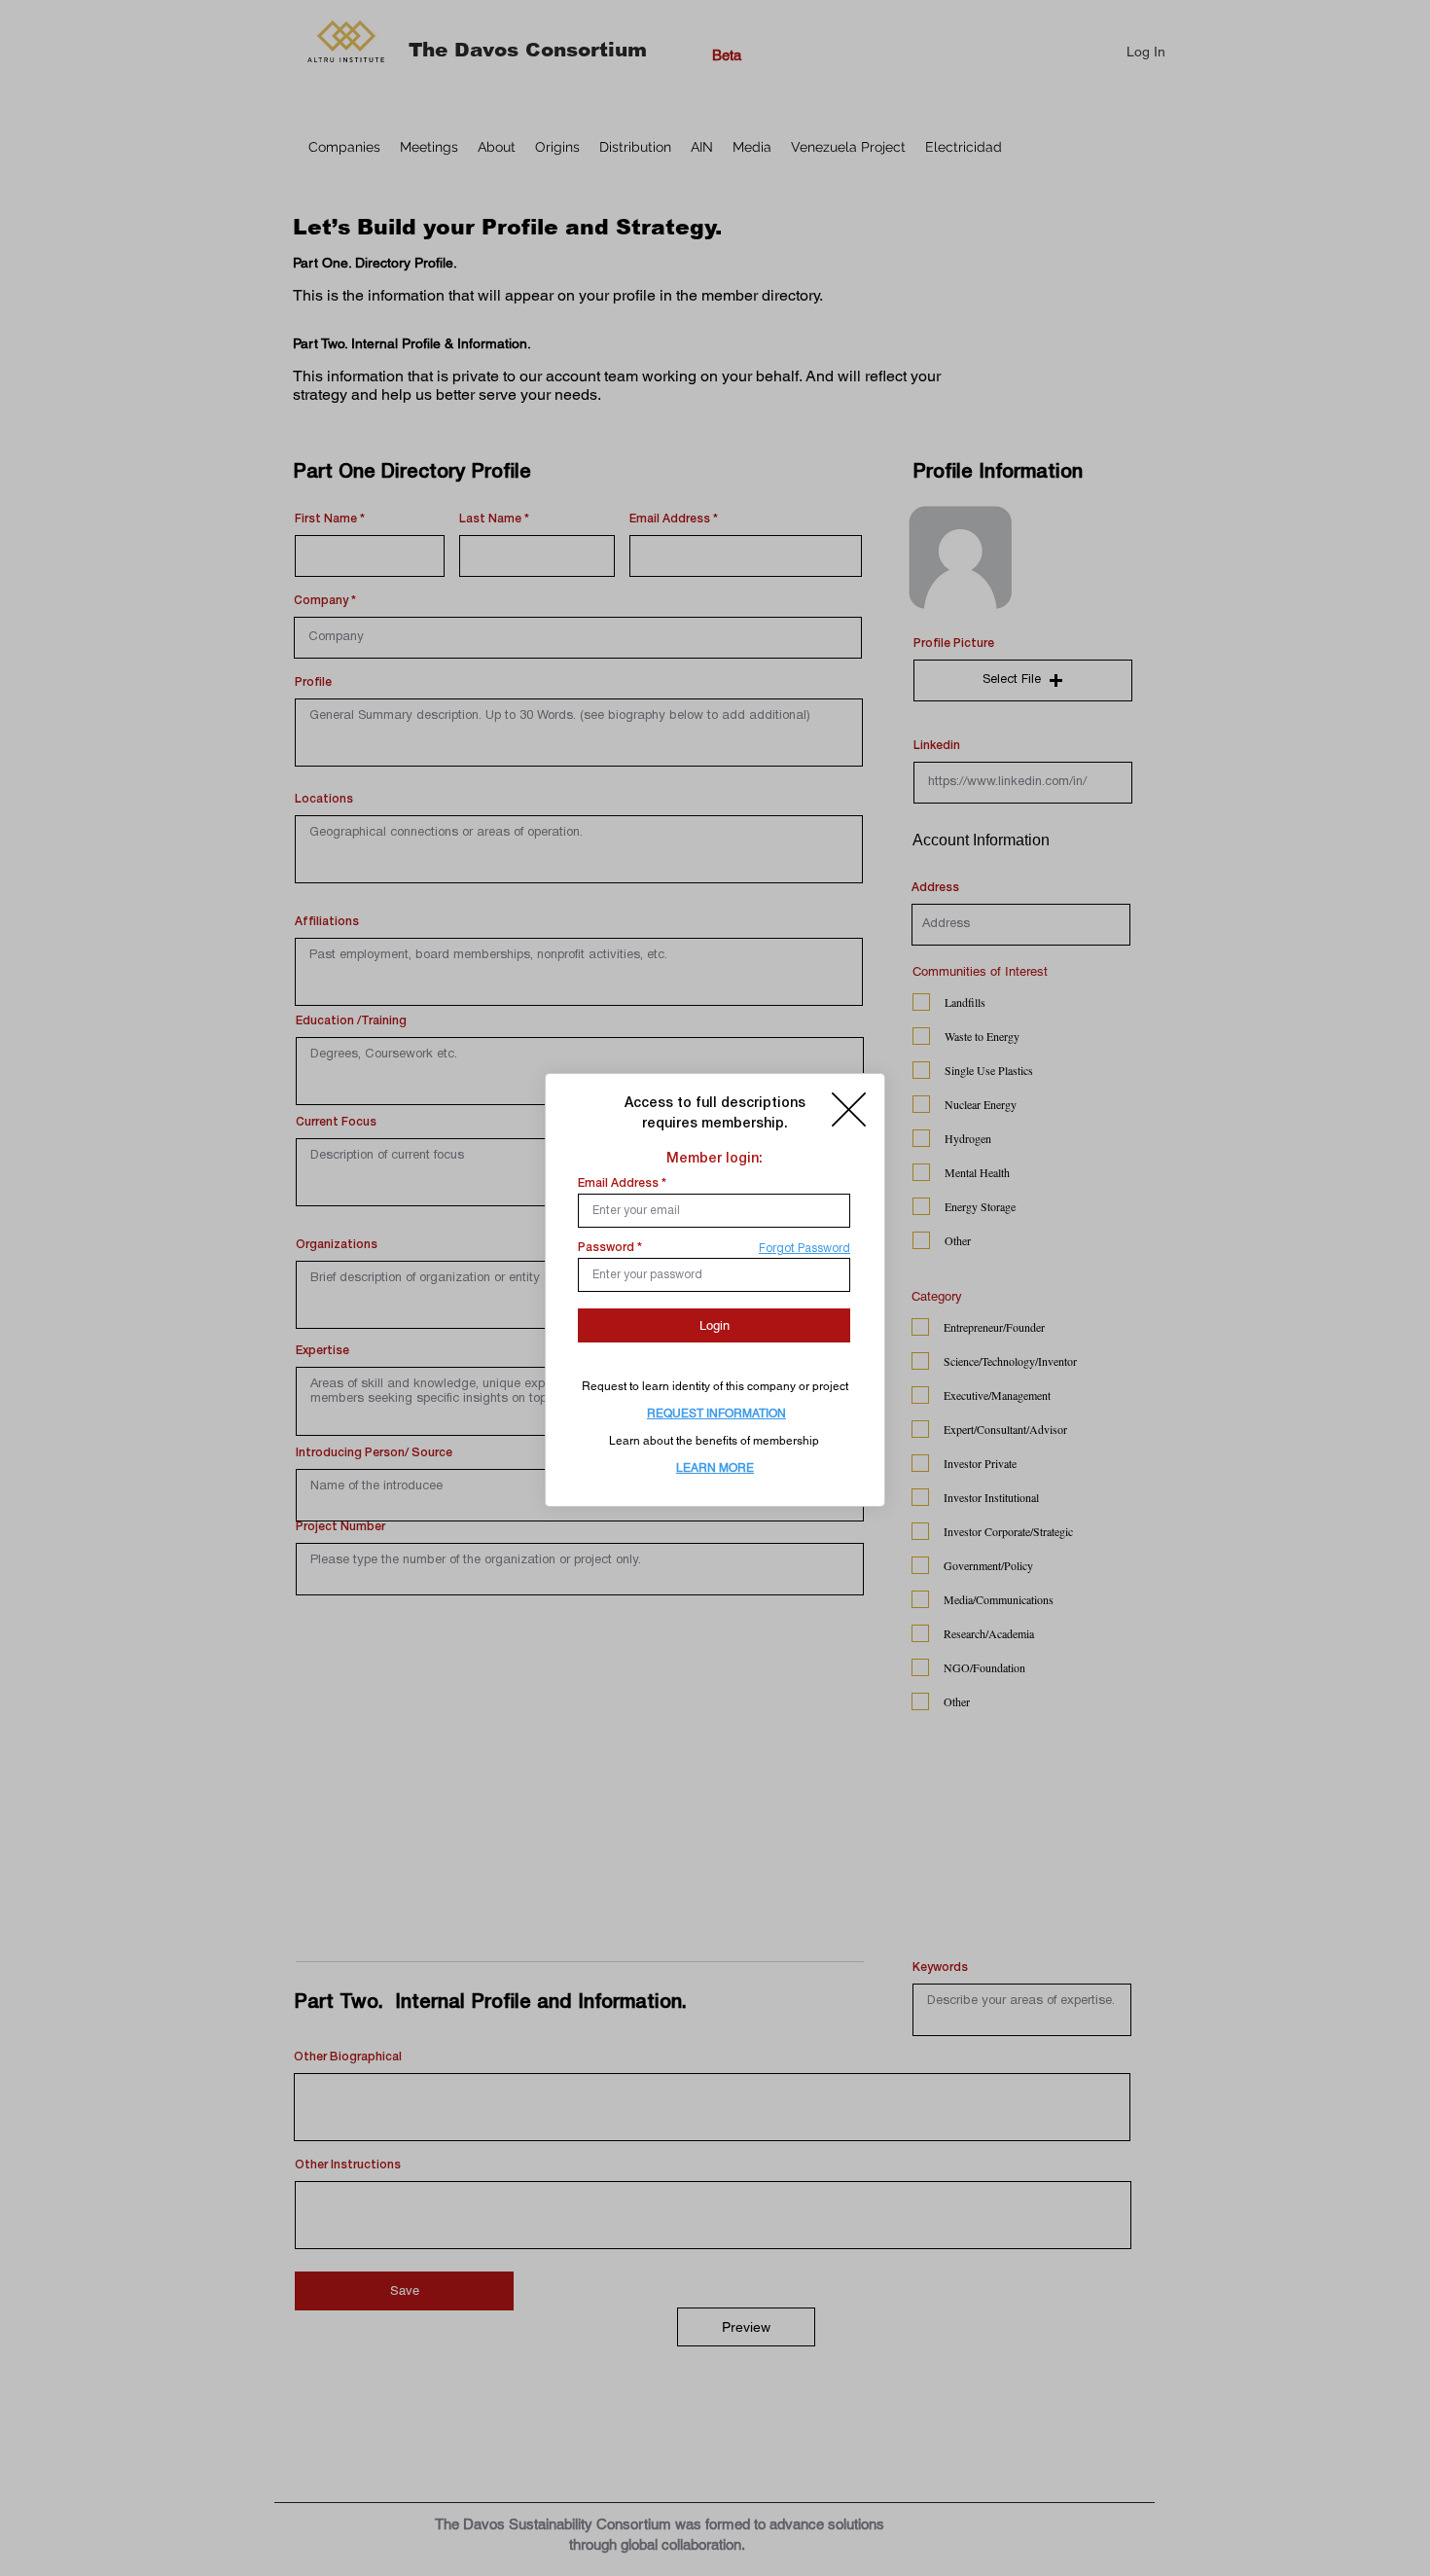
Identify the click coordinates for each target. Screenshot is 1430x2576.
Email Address (618, 1183)
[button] (849, 1109)
